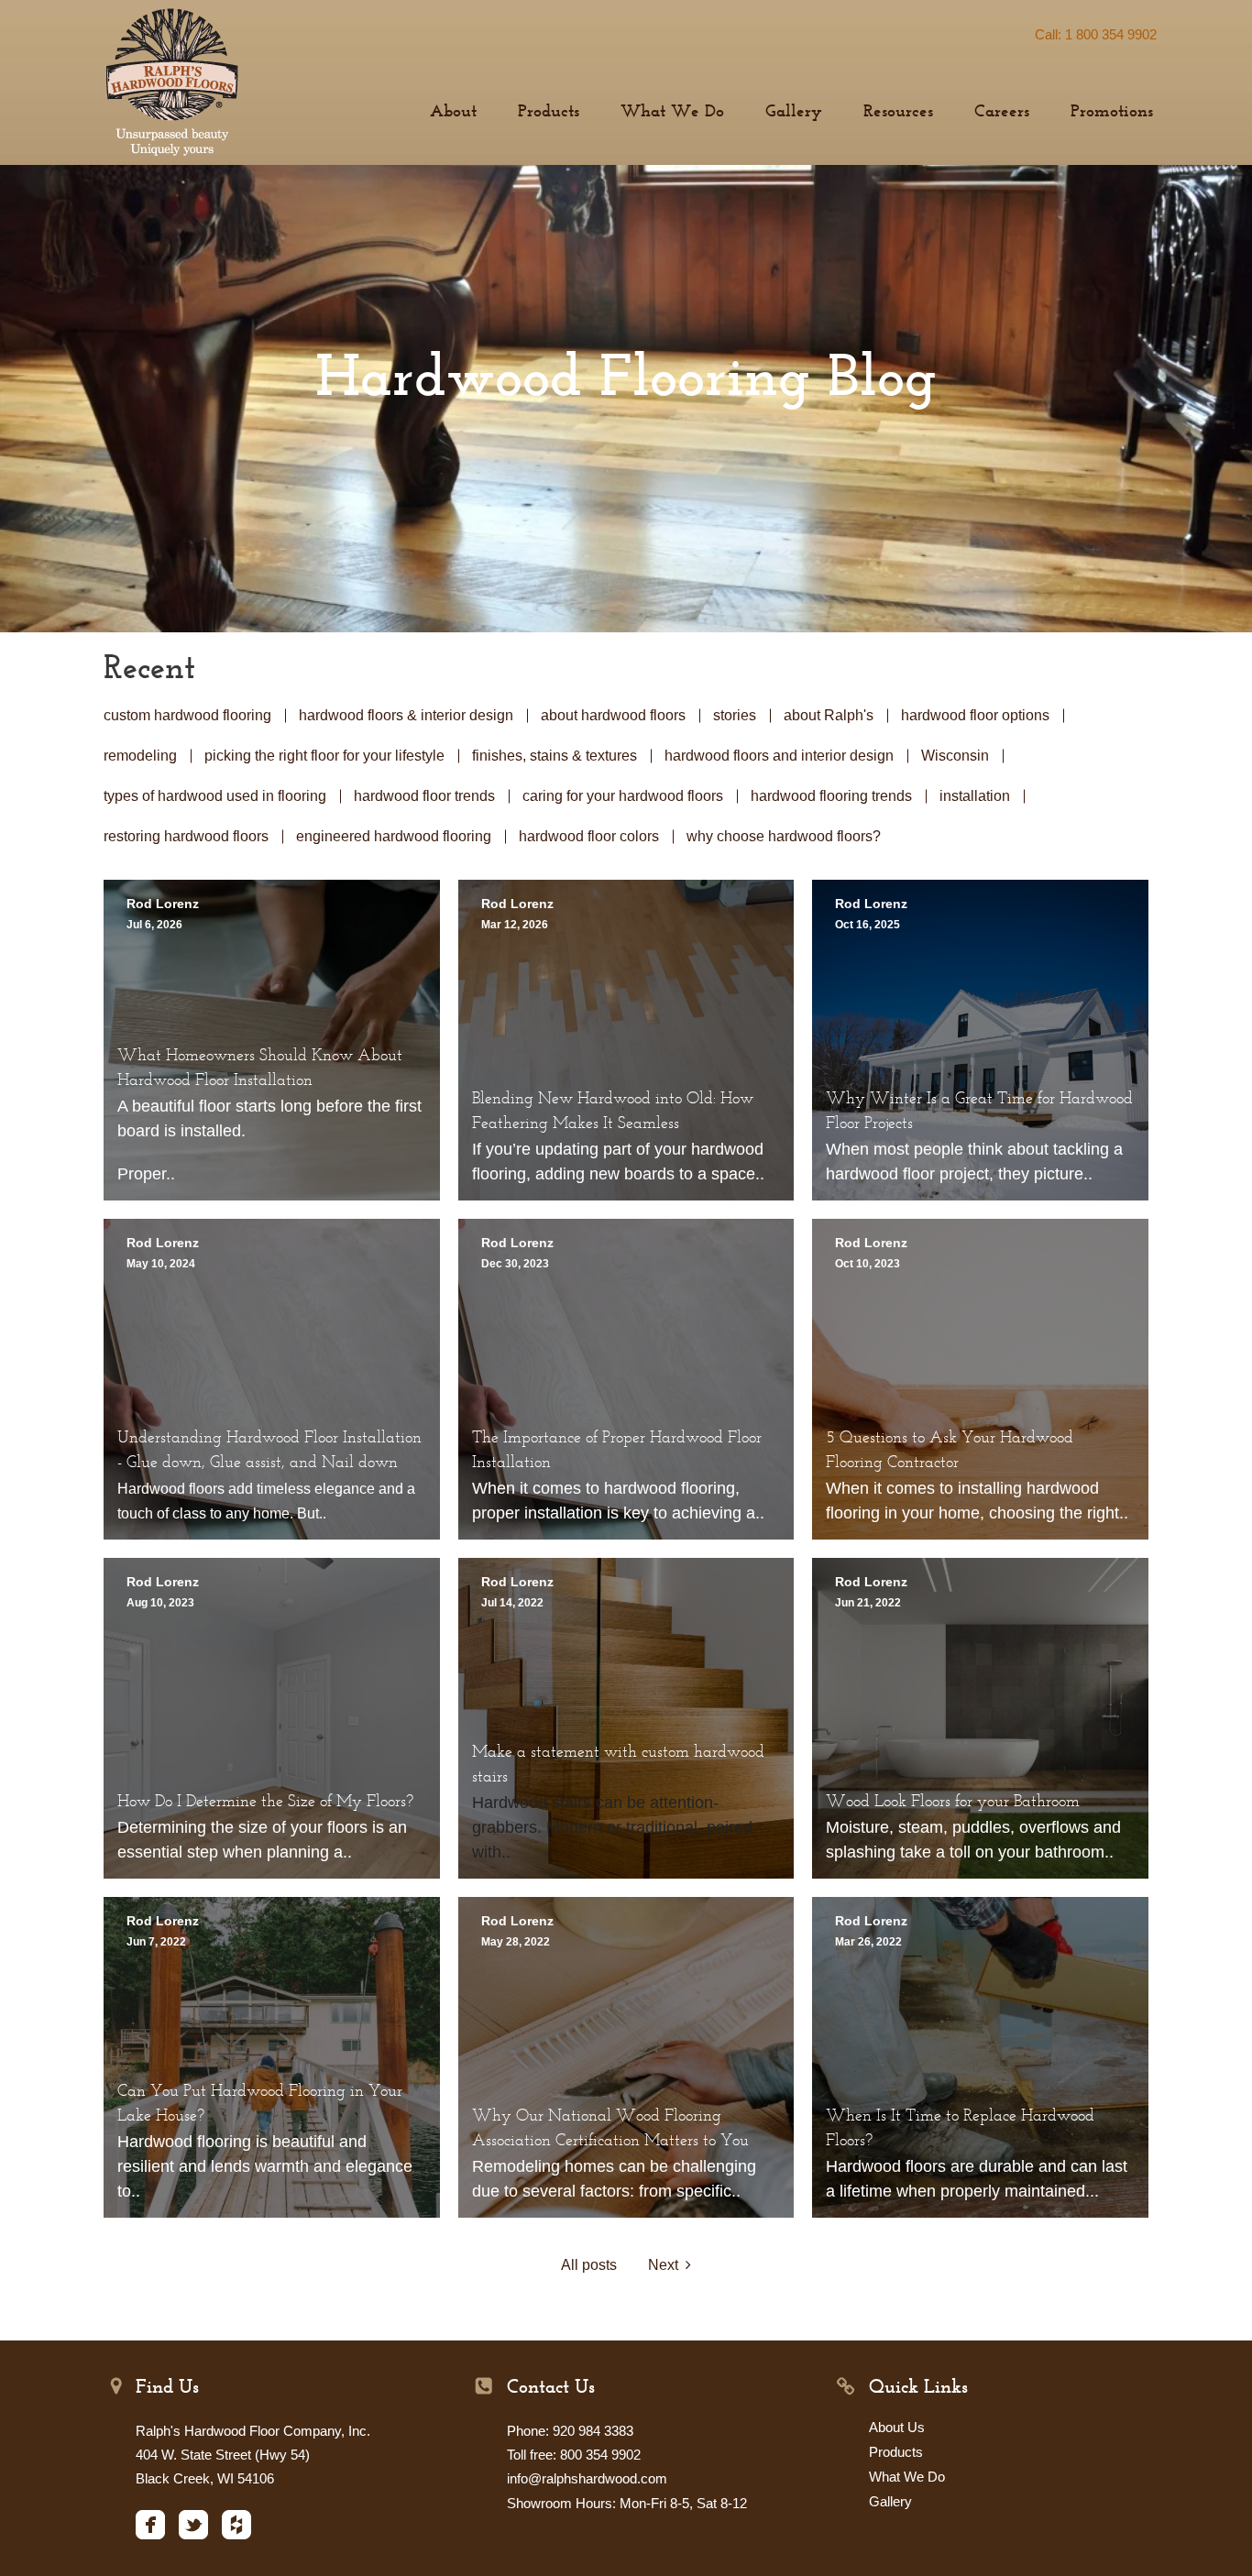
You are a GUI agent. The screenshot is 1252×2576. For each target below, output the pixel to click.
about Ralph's (829, 715)
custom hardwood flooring (187, 715)
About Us (897, 2427)
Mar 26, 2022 (868, 1942)
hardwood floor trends (424, 796)
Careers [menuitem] (1002, 112)
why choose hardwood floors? (784, 836)
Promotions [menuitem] (1112, 112)
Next (667, 2265)
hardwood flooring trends (831, 796)
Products (896, 2452)
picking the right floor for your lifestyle (324, 756)
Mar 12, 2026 (515, 925)
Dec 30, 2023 (515, 1264)
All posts (589, 2265)
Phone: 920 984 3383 (570, 2431)
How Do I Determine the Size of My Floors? (265, 1803)
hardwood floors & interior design (406, 715)
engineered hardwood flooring (394, 836)
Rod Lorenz (163, 904)
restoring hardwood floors (186, 836)
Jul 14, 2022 (512, 1603)
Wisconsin (955, 756)
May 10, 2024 (161, 1264)
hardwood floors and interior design (779, 756)
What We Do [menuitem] (672, 112)
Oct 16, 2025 (868, 925)
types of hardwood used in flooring (215, 796)
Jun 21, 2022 (868, 1603)
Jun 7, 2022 (156, 1942)
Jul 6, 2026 (154, 925)
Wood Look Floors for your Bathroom (953, 1803)
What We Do (907, 2477)
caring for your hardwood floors (623, 796)
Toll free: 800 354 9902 (574, 2455)
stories (735, 715)
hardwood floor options (975, 715)
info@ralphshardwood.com (587, 2478)
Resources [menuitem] (898, 112)
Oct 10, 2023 (868, 1264)
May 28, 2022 (516, 1942)
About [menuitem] (453, 112)
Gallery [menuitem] (794, 112)
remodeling (140, 756)
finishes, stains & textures (555, 756)
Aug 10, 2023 (160, 1603)
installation (975, 796)
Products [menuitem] (549, 112)
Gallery (890, 2501)
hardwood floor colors (589, 836)
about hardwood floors (613, 715)
